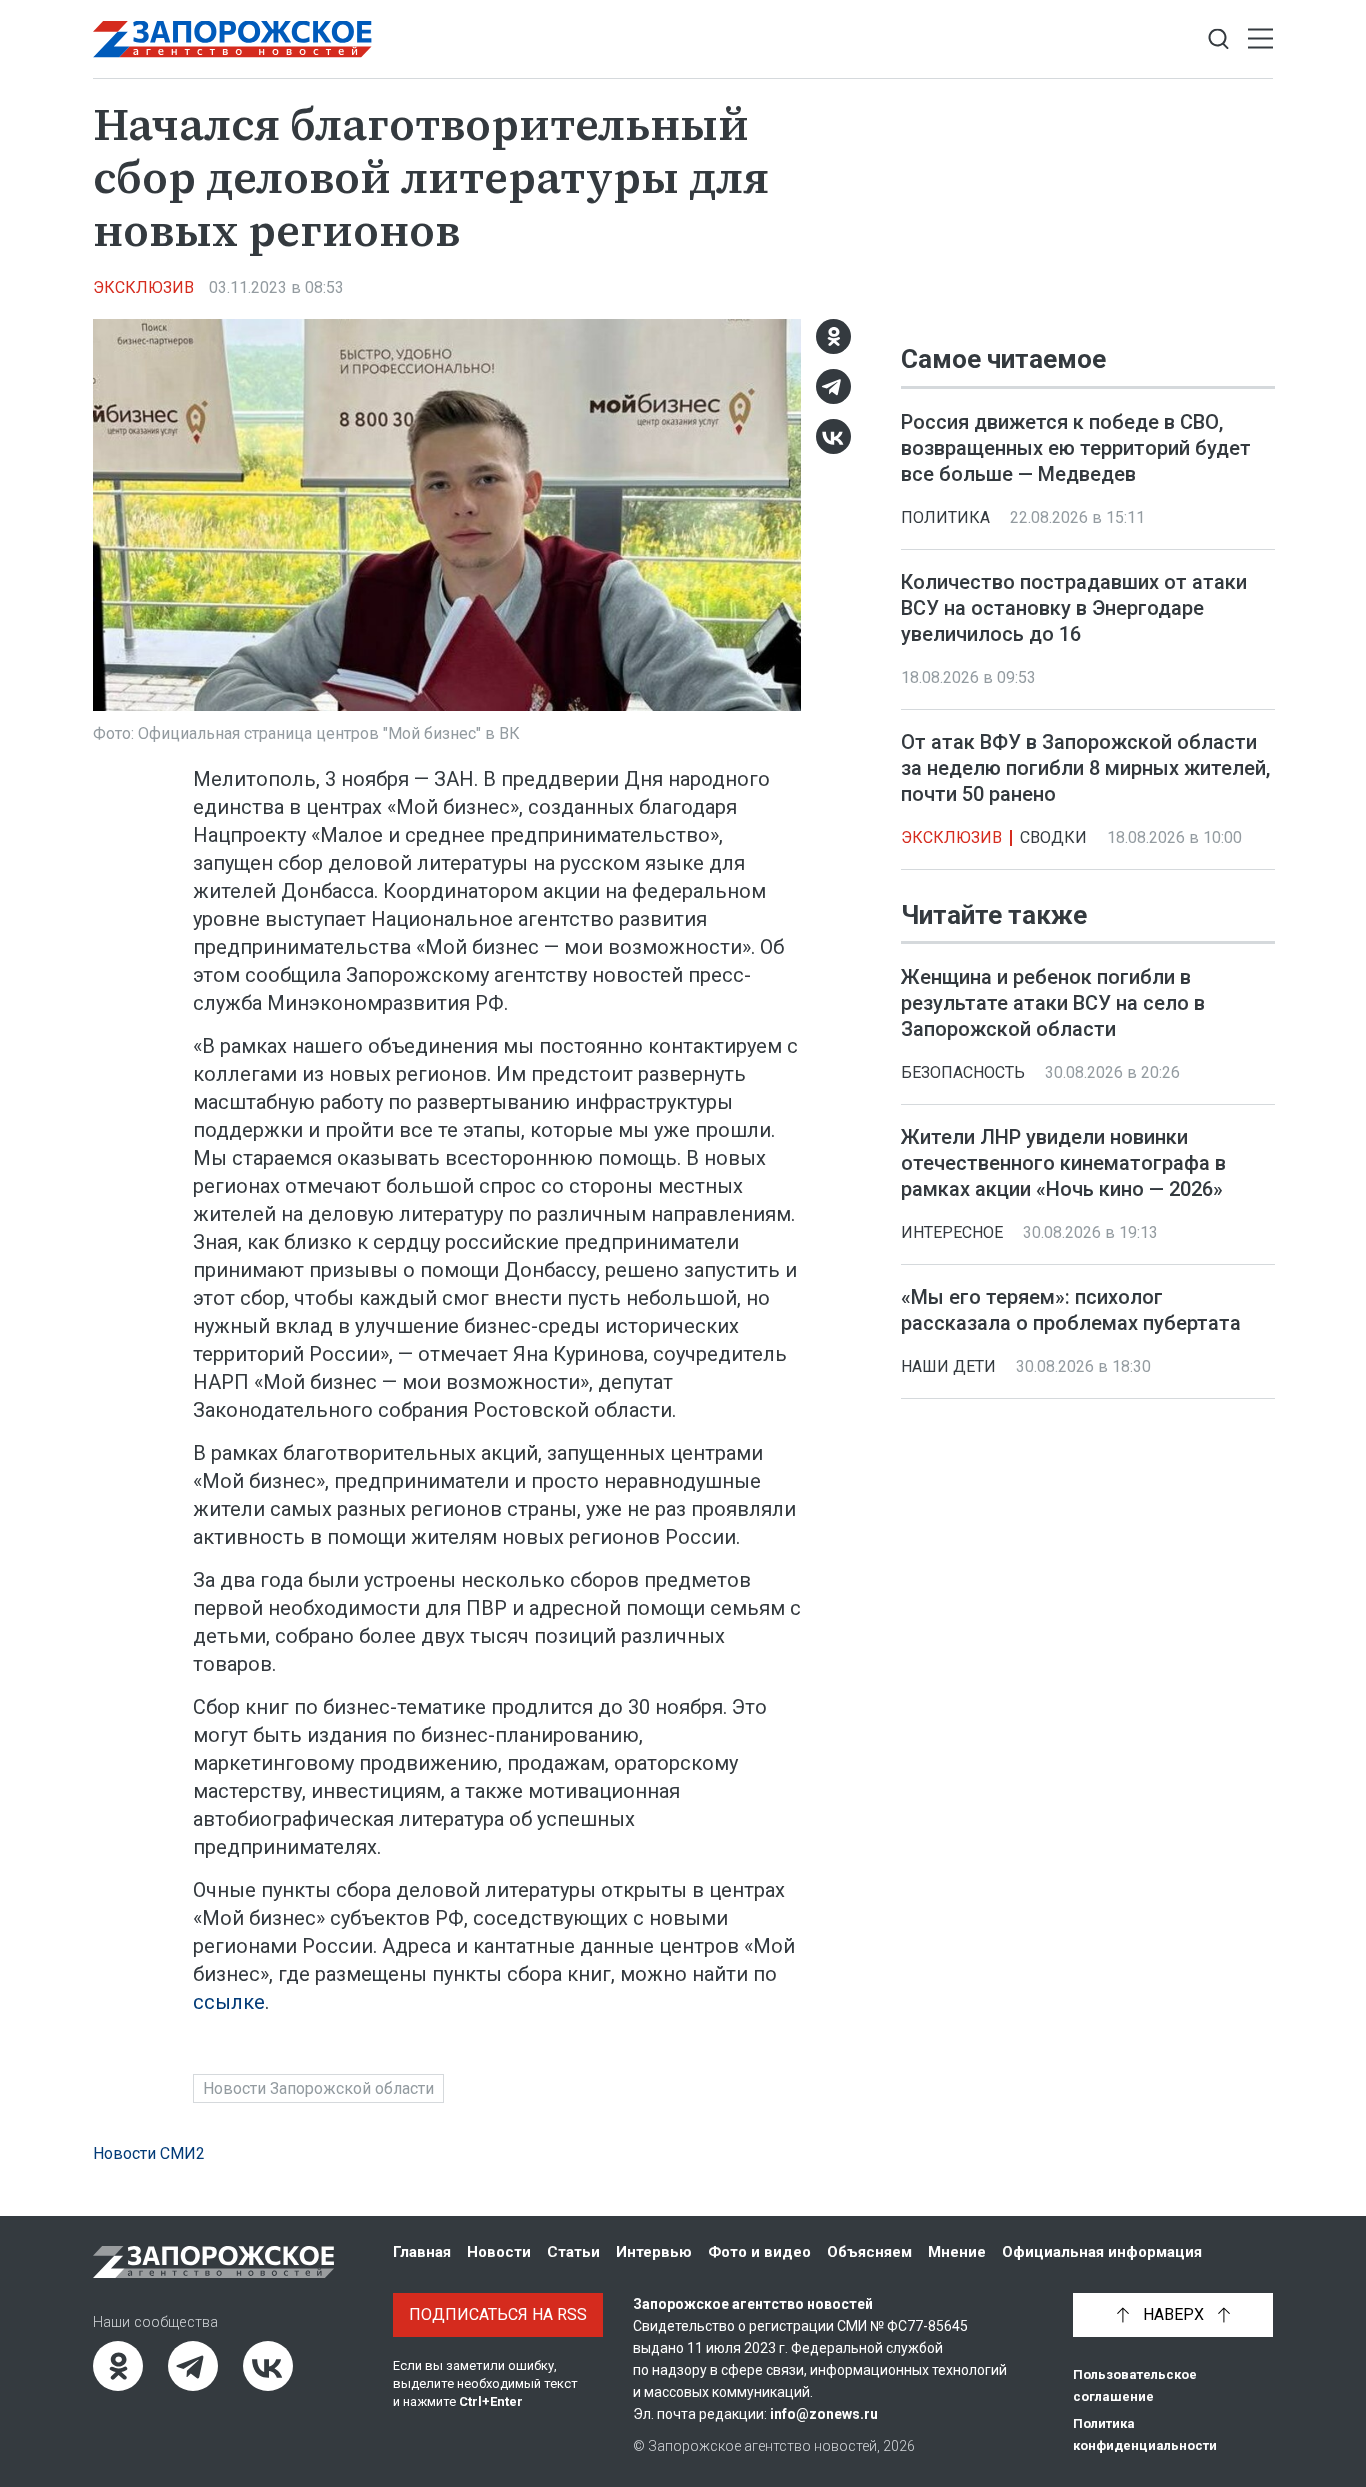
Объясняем (869, 2252)
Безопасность (963, 1072)
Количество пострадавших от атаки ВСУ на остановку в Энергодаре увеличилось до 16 (1074, 608)
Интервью (654, 2252)
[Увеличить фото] (447, 514)
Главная (422, 2252)
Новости (499, 2252)
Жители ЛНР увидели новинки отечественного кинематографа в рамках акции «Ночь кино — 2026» (1063, 1163)
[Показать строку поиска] (1218, 39)
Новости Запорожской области (318, 2088)
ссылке (229, 2002)
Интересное (952, 1232)
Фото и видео (759, 2252)
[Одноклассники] (833, 336)
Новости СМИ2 (149, 2153)
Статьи (573, 2252)
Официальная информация (1102, 2252)
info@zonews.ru (824, 2414)
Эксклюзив (143, 287)
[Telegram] (833, 386)
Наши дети (948, 1366)
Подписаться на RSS (498, 2314)
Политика (945, 517)
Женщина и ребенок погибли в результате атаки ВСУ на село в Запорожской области (1053, 1003)
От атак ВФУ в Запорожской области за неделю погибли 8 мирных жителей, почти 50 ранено (1085, 768)
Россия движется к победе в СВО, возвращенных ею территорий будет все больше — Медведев (1076, 448)
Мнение (957, 2252)
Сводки (1053, 837)
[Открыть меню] (1260, 39)
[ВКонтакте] (833, 436)
